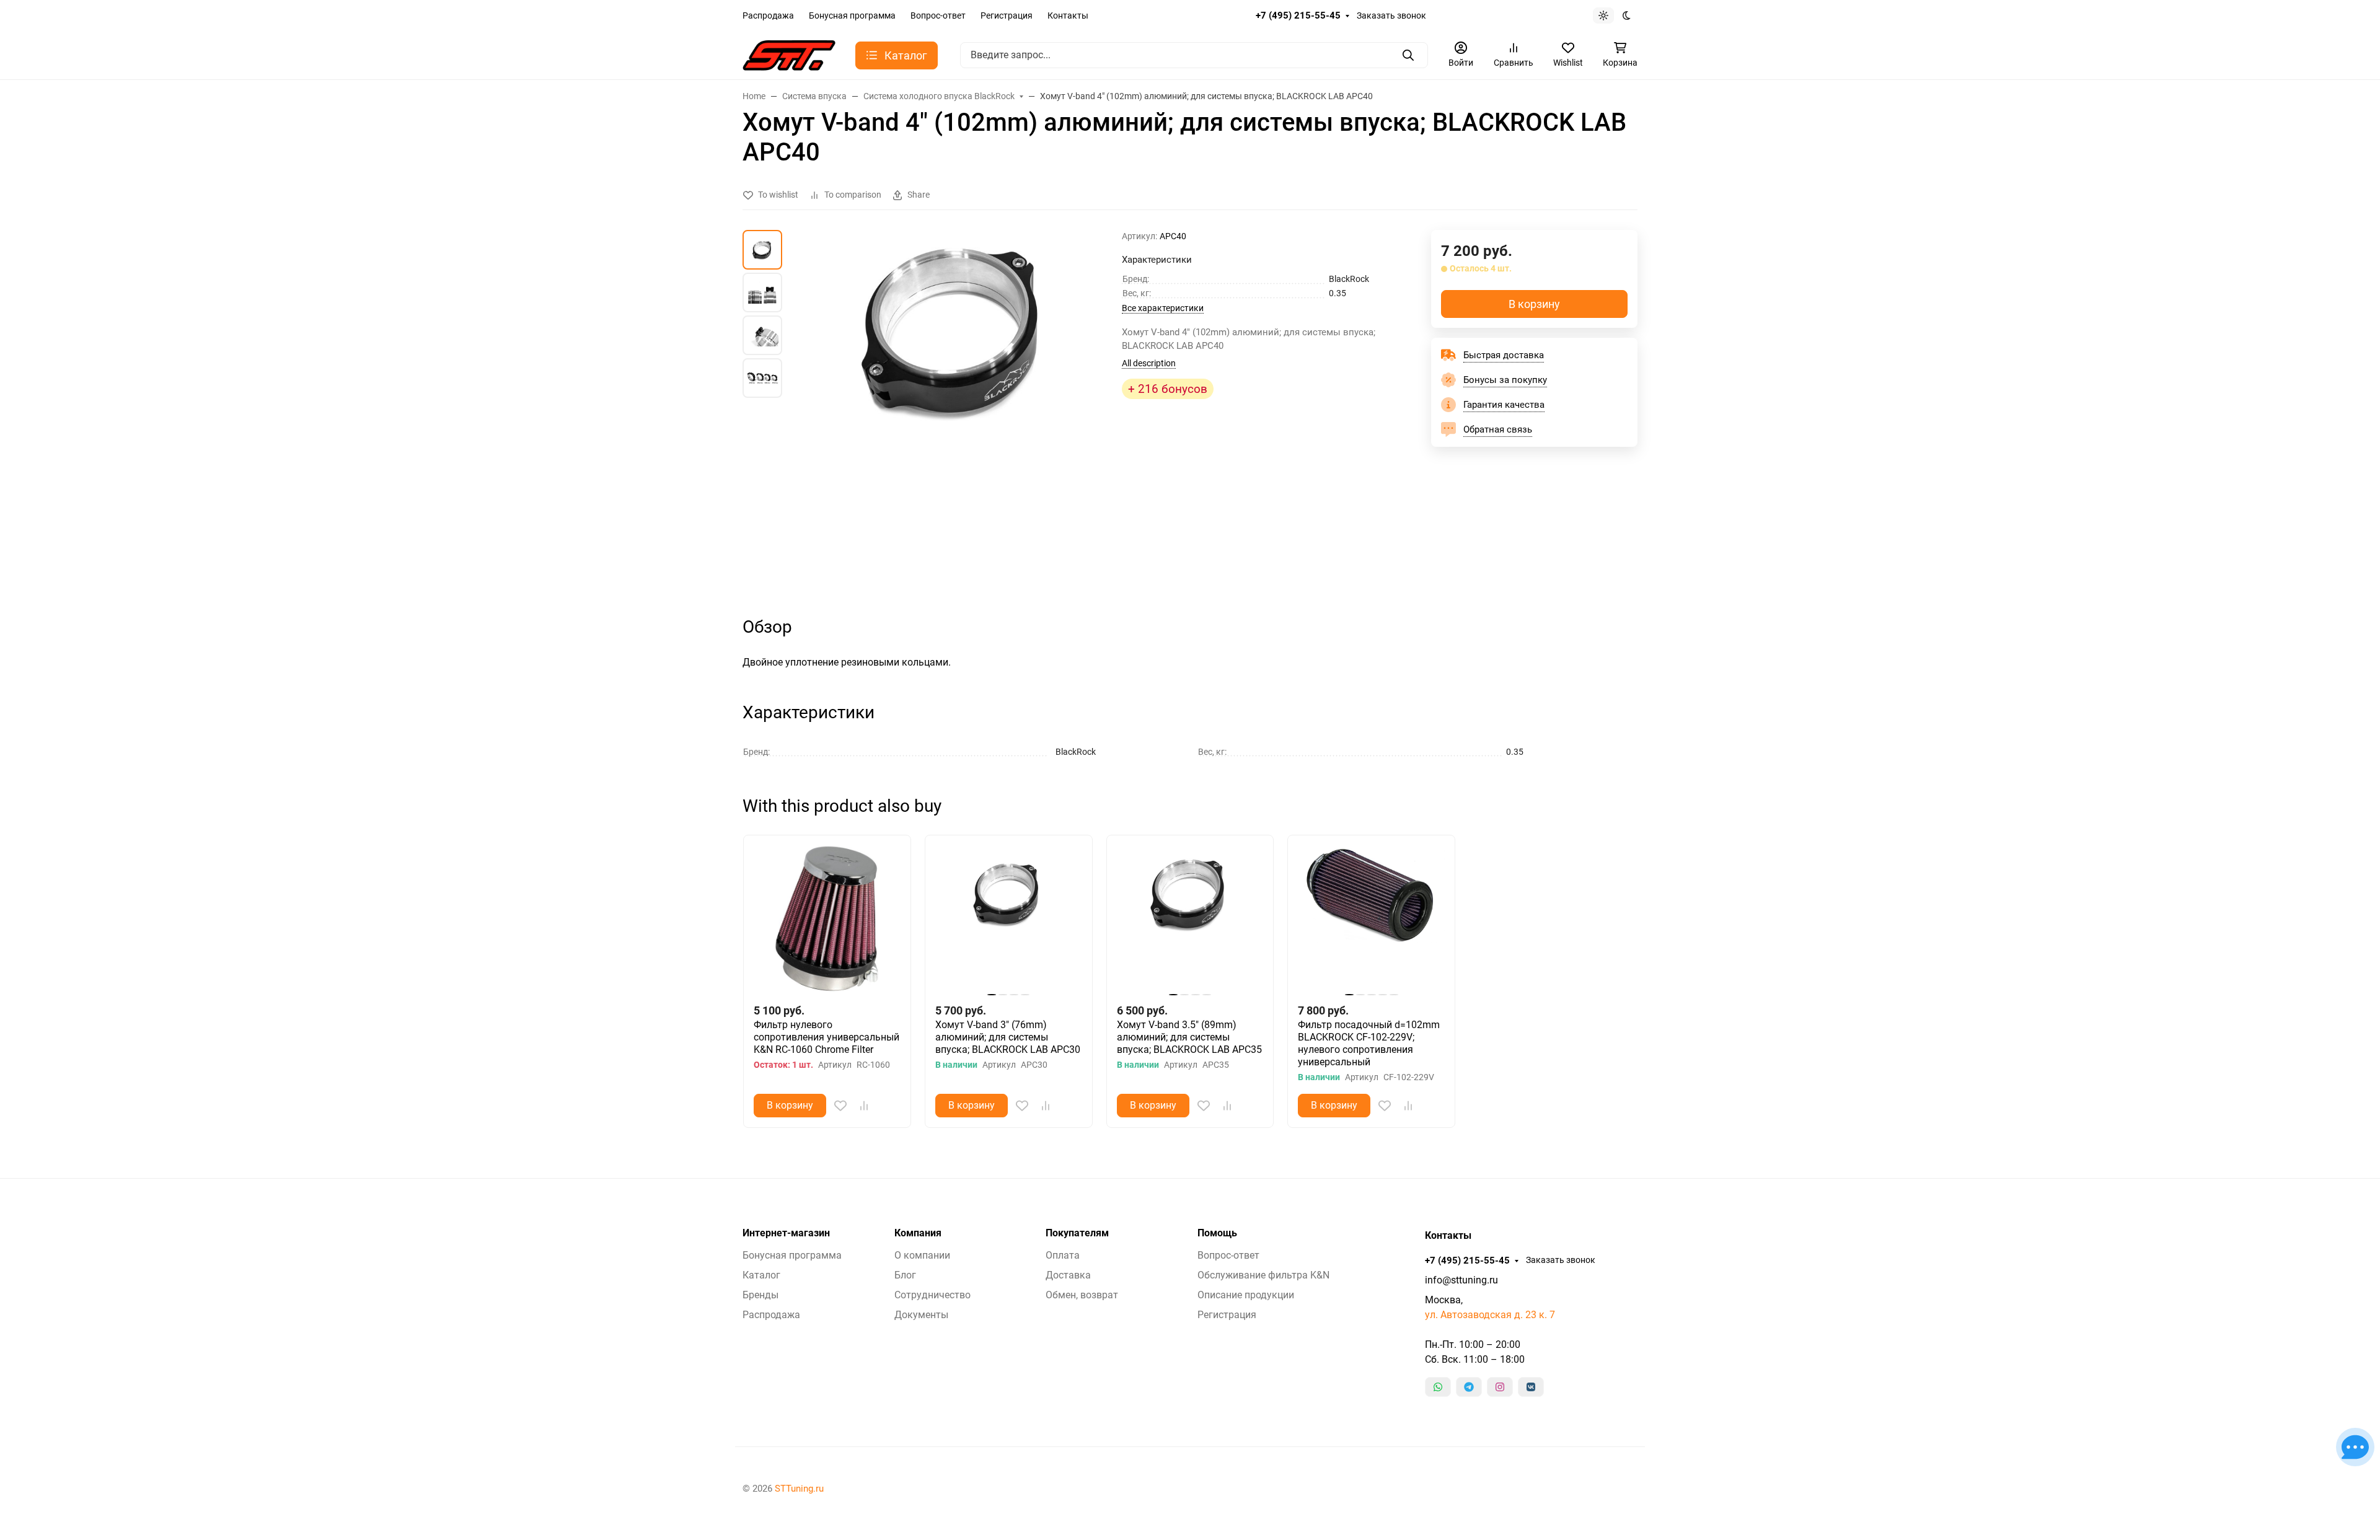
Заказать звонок (1391, 15)
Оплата (1063, 1255)
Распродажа (768, 15)
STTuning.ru (799, 1489)
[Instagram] (1500, 1387)
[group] (954, 412)
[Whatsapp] (1438, 1387)
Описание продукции (1246, 1295)
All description (1149, 363)
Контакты (1068, 15)
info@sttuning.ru (1461, 1280)
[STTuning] (789, 54)
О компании (922, 1255)
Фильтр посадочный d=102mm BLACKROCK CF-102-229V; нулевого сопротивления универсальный (1369, 1043)
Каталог (761, 1275)
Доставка (1068, 1275)
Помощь (1217, 1233)
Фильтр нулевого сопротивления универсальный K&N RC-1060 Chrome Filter (826, 1037)
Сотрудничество (932, 1295)
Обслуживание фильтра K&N (1263, 1275)
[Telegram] (1469, 1387)
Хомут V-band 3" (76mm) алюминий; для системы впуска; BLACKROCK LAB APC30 (1008, 1037)
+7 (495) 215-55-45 (1298, 15)
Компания (918, 1233)
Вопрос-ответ (938, 15)
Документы (921, 1315)
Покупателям (1077, 1233)
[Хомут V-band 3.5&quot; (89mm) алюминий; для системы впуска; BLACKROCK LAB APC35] (1190, 919)
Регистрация (1007, 15)
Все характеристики (1163, 308)
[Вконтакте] (1531, 1387)
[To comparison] (864, 1106)
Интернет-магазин (786, 1233)
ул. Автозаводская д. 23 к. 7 (1490, 1315)
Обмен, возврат (1082, 1295)
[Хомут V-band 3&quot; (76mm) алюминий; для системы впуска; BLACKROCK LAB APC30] (1009, 919)
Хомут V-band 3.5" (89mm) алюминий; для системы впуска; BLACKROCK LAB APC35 (1189, 1037)
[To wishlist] (840, 1106)
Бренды (760, 1295)
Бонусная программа (852, 15)
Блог (905, 1275)
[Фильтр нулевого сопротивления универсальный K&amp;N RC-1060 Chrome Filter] (827, 919)
